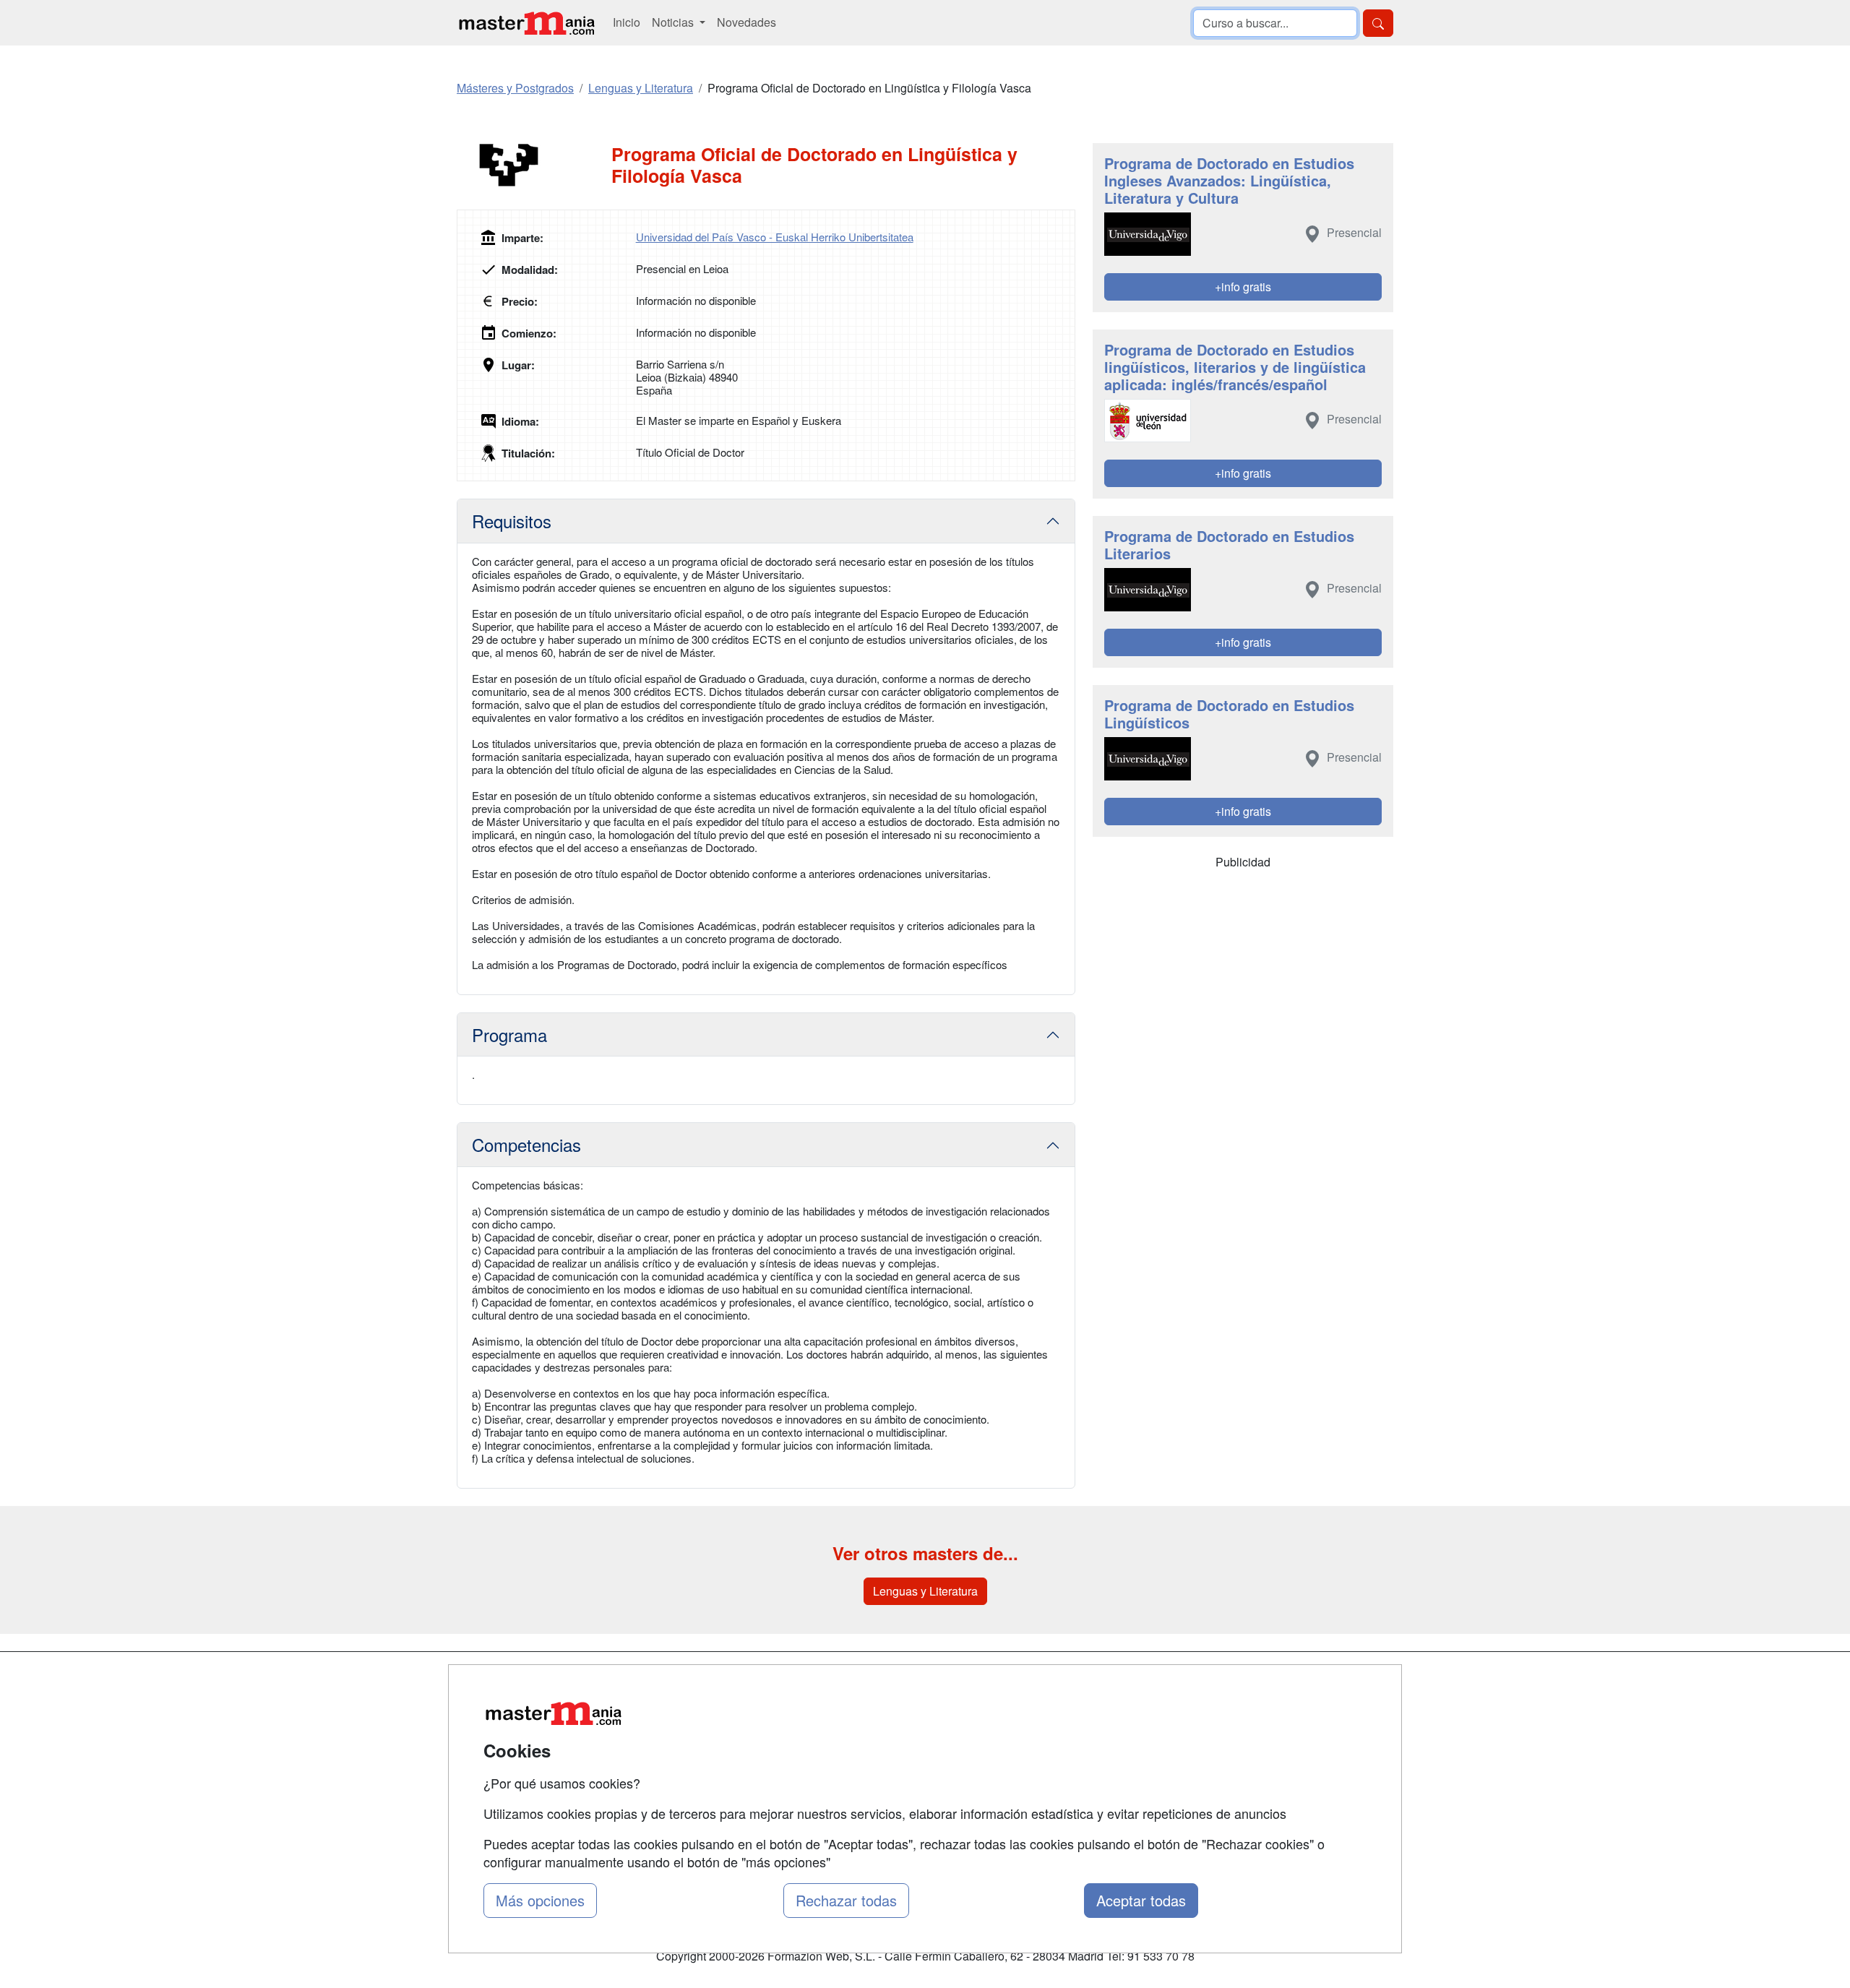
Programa (509, 1034)
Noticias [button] (674, 22)
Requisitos (512, 521)
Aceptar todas (1141, 1900)
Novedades (747, 22)
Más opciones (540, 1900)
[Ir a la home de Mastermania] (526, 23)
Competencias (526, 1144)
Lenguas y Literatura (925, 1591)
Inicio (627, 22)
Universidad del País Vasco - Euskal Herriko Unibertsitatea (775, 237)
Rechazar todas (846, 1900)
